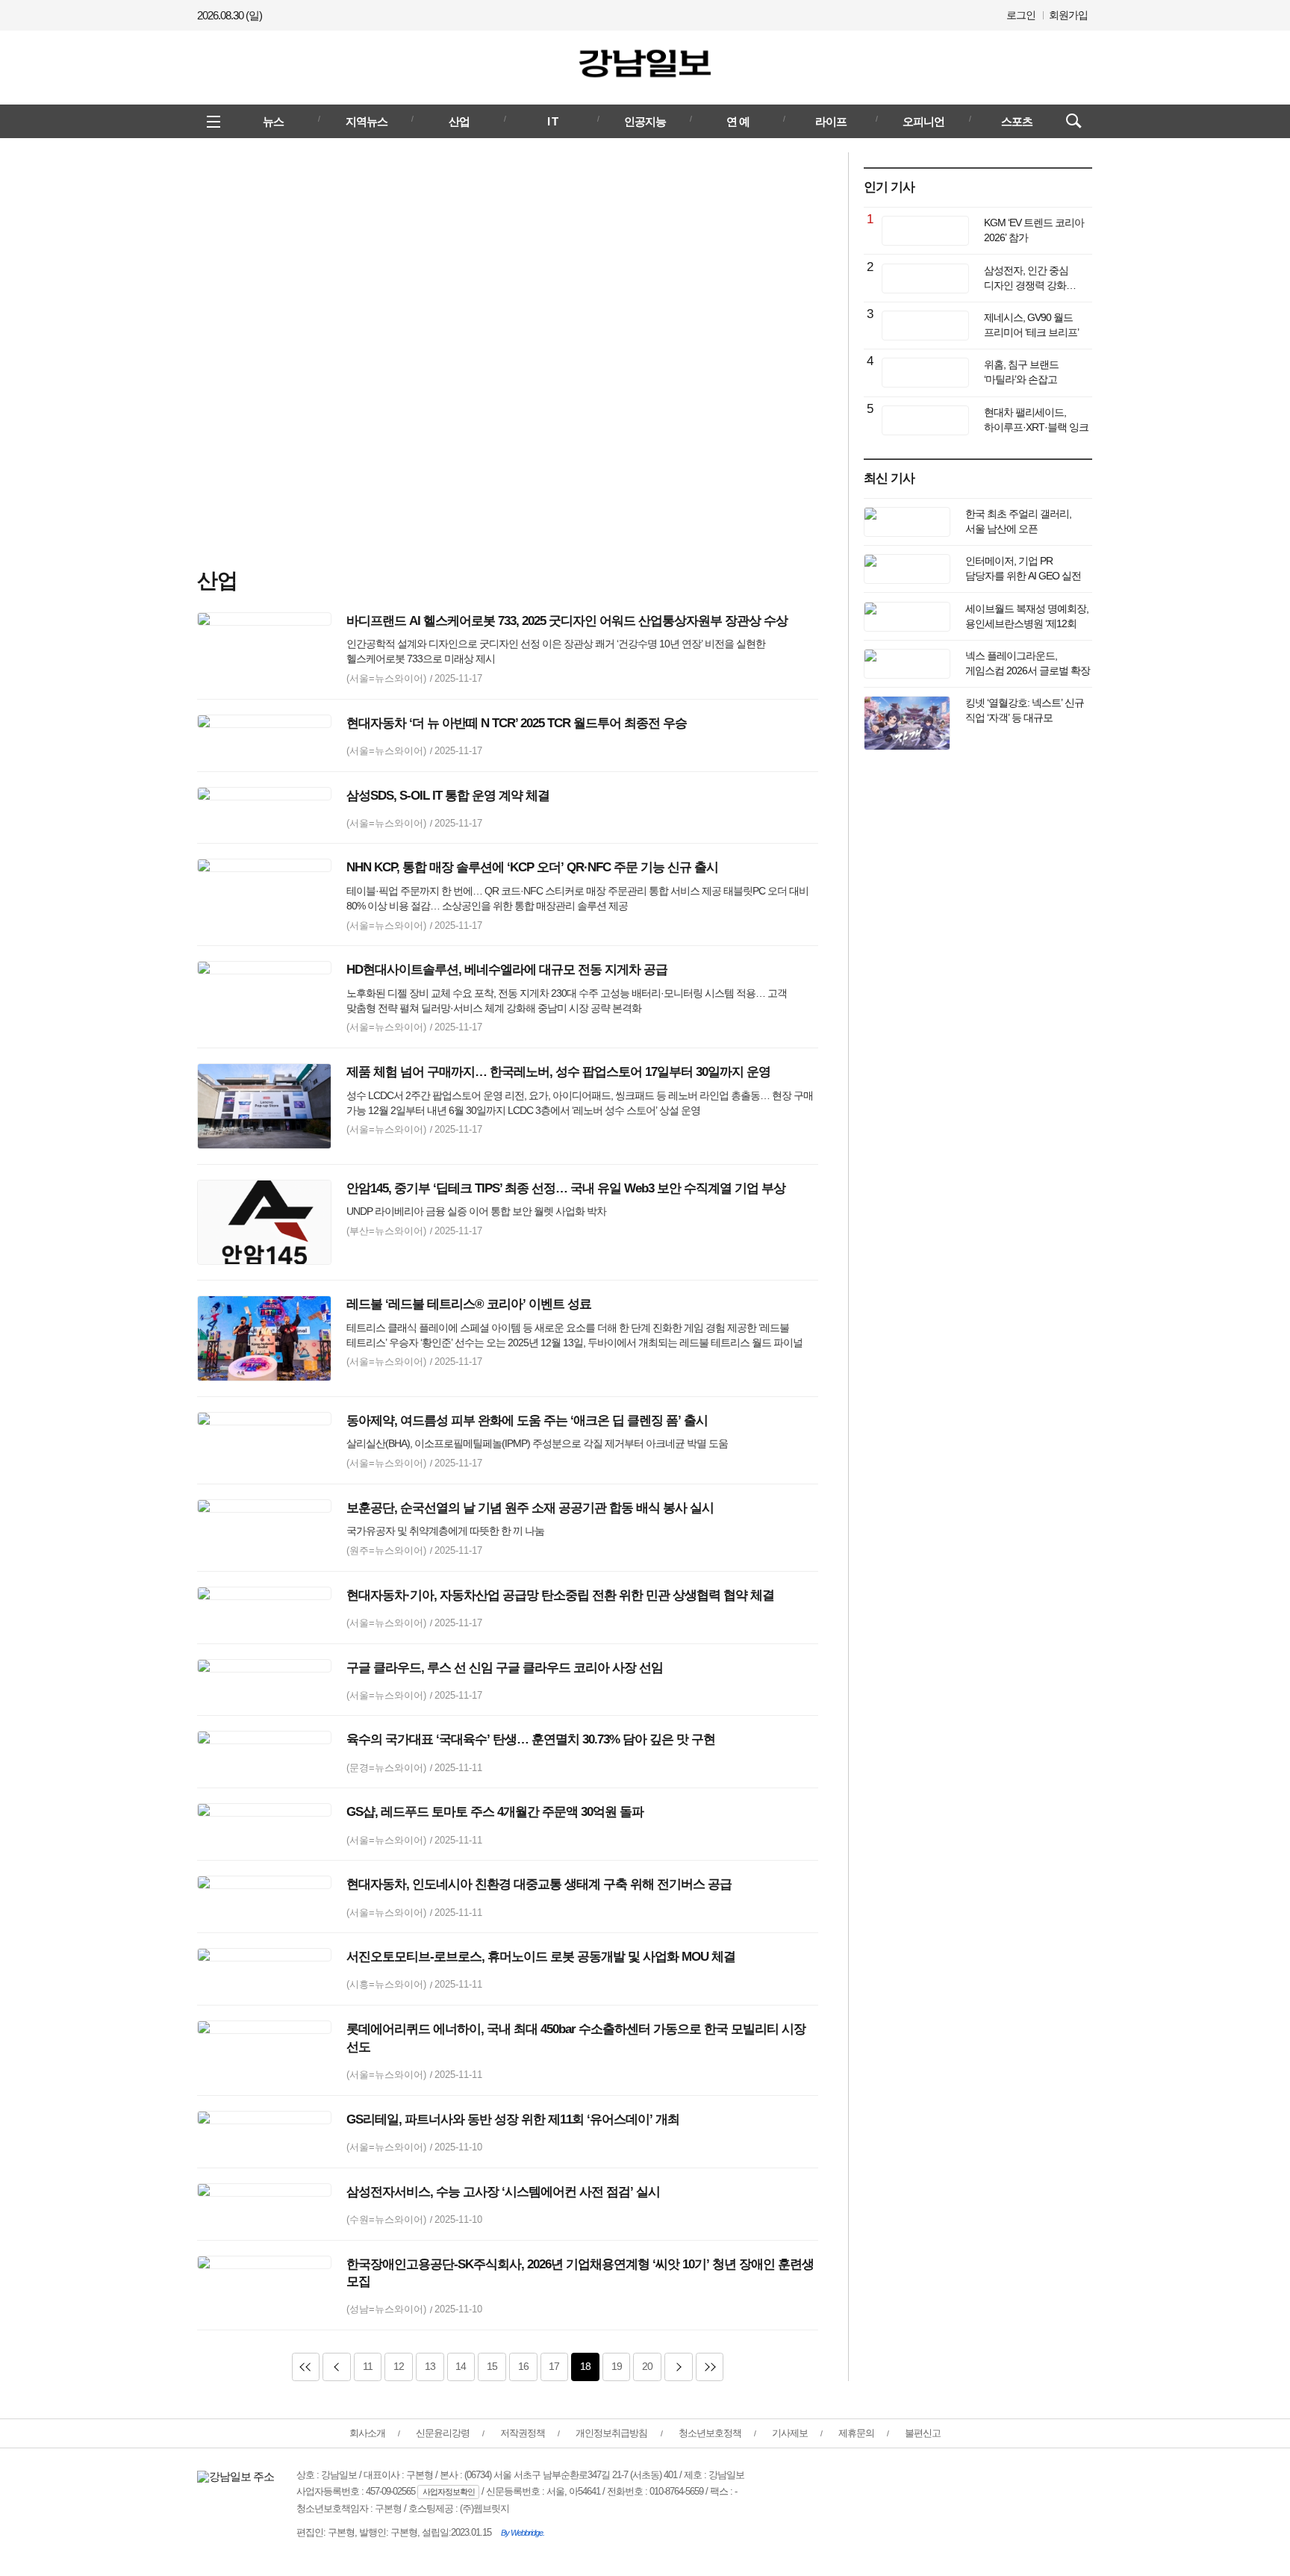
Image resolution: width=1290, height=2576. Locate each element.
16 (519, 2366)
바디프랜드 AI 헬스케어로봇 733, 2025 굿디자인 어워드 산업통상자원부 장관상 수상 (567, 621)
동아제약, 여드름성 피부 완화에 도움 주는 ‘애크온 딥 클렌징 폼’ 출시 (527, 1421)
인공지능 (645, 121)
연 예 (738, 121)
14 (457, 2366)
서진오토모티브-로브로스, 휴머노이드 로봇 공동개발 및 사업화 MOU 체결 (541, 1957)
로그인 (1021, 15)
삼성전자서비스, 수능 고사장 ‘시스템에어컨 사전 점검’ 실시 (503, 2192)
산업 (459, 121)
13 (426, 2366)
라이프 (831, 121)
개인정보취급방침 (611, 2433)
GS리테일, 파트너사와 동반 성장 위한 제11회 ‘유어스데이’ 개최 (513, 2119)
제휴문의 (856, 2433)
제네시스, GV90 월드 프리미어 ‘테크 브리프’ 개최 (1031, 332)
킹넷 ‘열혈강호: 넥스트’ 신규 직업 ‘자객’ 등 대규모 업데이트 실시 (1025, 718)
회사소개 (367, 2433)
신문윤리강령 (443, 2433)
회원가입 (1068, 15)
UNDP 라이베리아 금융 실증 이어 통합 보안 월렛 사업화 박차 (476, 1211)
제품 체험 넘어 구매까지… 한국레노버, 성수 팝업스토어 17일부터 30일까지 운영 (558, 1072)
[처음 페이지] (306, 2367)
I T (552, 121)
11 (363, 2366)
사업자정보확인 (449, 2492)
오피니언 (923, 121)
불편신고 (923, 2433)
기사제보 (790, 2433)
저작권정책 (523, 2433)
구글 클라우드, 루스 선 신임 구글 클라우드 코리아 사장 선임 (505, 1668)
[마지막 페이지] (710, 2367)
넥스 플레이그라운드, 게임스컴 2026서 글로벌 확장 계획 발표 (1028, 671)
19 (612, 2366)
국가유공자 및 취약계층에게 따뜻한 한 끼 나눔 (445, 1531)
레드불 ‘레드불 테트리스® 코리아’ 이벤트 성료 (469, 1304)
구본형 (388, 2508)
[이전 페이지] (337, 2367)
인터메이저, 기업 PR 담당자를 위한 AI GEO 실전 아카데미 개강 (1023, 576)
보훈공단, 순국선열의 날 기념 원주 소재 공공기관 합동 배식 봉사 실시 (530, 1508)
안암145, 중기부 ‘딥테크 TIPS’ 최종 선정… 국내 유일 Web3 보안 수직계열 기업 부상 (566, 1188)
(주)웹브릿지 (484, 2508)
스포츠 (1017, 121)
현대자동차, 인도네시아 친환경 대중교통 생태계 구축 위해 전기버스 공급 (539, 1884)
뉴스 (273, 121)
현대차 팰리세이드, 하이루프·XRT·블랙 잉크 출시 (1036, 427)
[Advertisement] (508, 347)
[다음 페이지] (679, 2367)
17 (550, 2366)
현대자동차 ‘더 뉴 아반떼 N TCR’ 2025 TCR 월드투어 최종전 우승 (517, 723)
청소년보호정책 (710, 2433)
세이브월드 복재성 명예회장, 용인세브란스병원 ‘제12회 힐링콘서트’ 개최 (1027, 623)
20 (643, 2366)
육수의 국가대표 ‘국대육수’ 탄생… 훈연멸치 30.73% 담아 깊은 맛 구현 (531, 1739)
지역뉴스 (367, 121)
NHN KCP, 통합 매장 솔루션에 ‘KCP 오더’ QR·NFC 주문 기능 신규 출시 (532, 867)
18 (581, 2366)
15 (487, 2366)
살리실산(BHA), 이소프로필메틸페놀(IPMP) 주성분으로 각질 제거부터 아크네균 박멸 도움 (537, 1443)
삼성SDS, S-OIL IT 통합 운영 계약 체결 (448, 796)
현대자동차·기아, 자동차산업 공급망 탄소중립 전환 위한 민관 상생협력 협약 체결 (560, 1595)
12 (394, 2366)
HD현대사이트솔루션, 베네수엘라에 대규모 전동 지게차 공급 (507, 970)
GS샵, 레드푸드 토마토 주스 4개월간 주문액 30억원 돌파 (495, 1812)
